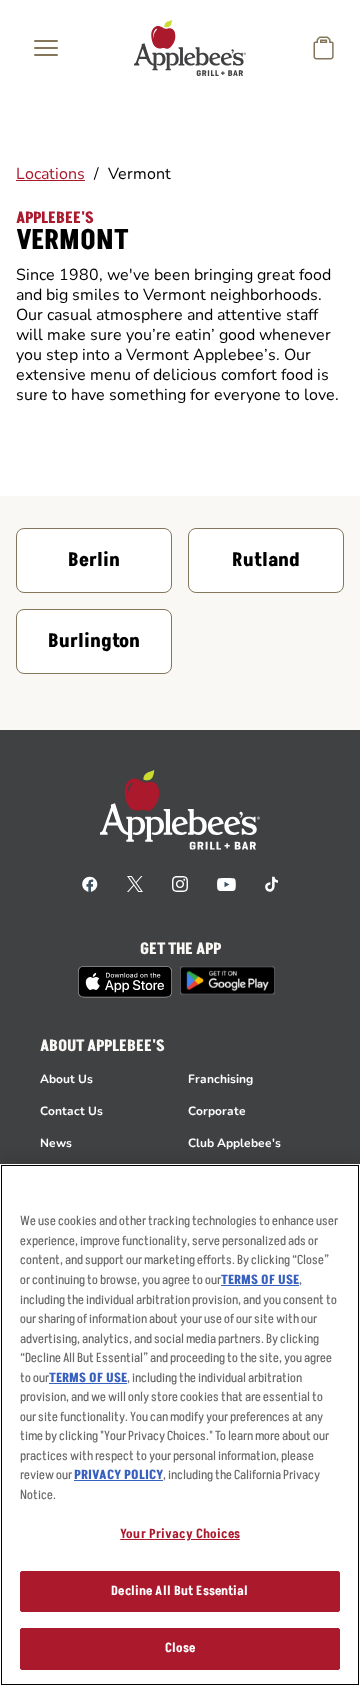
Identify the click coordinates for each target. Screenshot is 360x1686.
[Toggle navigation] (46, 48)
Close (180, 1648)
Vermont (139, 174)
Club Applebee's (234, 1143)
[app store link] (125, 982)
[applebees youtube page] (226, 883)
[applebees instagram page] (180, 883)
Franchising (220, 1079)
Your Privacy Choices (180, 1534)
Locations (50, 174)
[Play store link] (227, 980)
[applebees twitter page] (135, 883)
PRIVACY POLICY (118, 1475)
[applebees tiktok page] (271, 883)
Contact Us (71, 1111)
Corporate (217, 1111)
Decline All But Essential (179, 1591)
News (56, 1143)
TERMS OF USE (260, 1280)
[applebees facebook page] (90, 883)
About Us (66, 1079)
